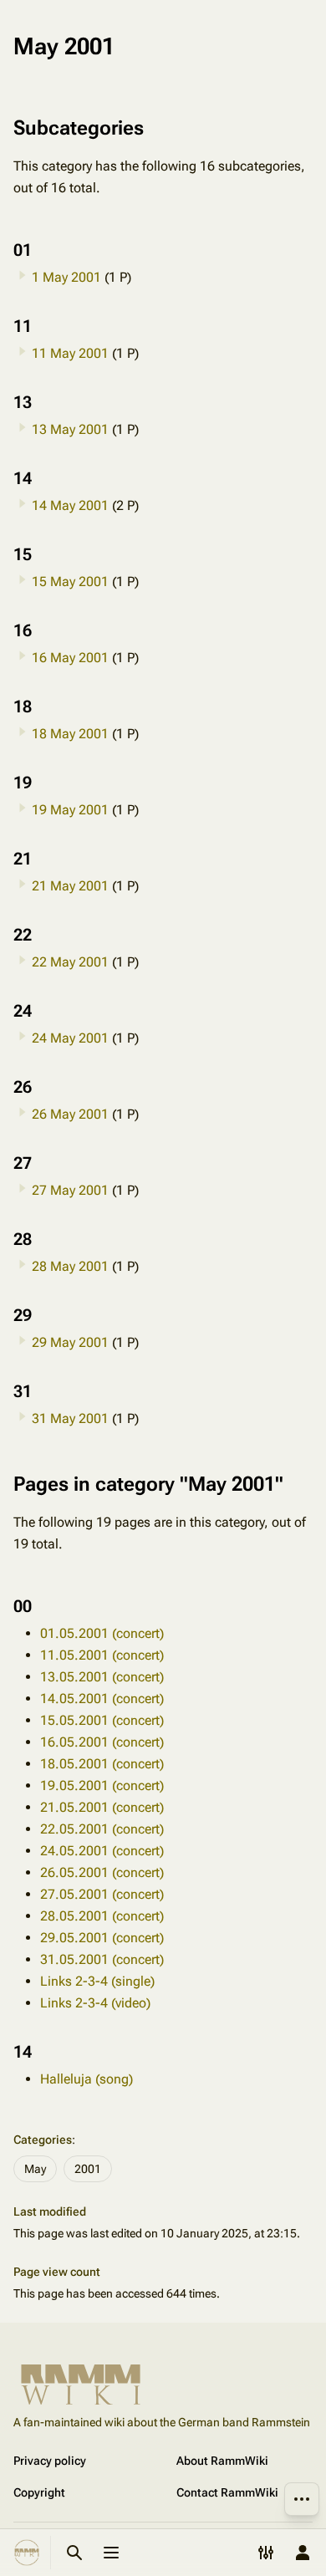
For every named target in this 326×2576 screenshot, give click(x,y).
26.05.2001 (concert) (102, 1872)
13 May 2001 (70, 429)
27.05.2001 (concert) (102, 1894)
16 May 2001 (70, 658)
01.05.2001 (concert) (102, 1633)
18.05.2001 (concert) (102, 1764)
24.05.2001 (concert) (102, 1851)
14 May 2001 (70, 505)
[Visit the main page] (27, 2553)
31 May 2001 (70, 1418)
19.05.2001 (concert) (102, 1785)
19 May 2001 (70, 810)
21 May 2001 (70, 886)
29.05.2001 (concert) (102, 1938)
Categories (43, 2140)
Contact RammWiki (227, 2492)
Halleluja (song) (87, 2079)
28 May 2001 (70, 1266)
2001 (88, 2169)
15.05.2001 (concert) (102, 1720)
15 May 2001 (70, 582)
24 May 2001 (70, 1038)
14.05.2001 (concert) (102, 1699)
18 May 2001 (70, 734)
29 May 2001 (70, 1342)
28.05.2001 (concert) (102, 1916)
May (35, 2169)
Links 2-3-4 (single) (97, 1981)
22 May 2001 (70, 962)
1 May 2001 (66, 277)
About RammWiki (222, 2461)
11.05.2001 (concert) (102, 1655)
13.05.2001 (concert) (102, 1677)
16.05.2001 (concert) (102, 1742)
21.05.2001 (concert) (102, 1807)
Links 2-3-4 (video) (95, 2003)
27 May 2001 (70, 1190)
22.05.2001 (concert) (102, 1829)
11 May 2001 (70, 353)
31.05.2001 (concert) (102, 1959)
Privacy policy (50, 2461)
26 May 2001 (70, 1114)
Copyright (39, 2492)
